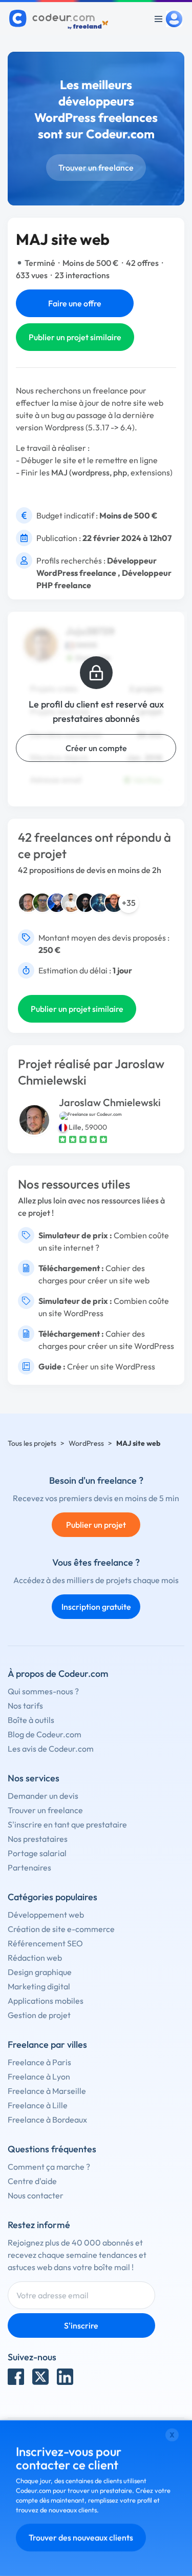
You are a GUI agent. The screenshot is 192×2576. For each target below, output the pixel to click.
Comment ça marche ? (49, 2167)
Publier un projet (96, 1525)
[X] (40, 2377)
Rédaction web (35, 1958)
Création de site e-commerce (61, 1929)
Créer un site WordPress (111, 1366)
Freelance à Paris (39, 2062)
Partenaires (29, 1867)
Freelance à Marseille (47, 2091)
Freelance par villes (47, 2044)
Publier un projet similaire (75, 337)
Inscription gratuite (96, 1607)
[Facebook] (16, 2377)
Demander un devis (43, 1796)
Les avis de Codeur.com (51, 1749)
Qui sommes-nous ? (43, 1691)
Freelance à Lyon (39, 2076)
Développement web (46, 1915)
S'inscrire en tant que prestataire (67, 1824)
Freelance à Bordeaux (47, 2120)
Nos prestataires (38, 1839)
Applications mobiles (46, 2001)
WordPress (86, 1443)
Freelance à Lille (38, 2105)
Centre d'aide (32, 2181)
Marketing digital (39, 1986)
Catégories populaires (52, 1897)
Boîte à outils (31, 1720)
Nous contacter (36, 2195)
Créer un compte (96, 748)
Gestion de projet (39, 2015)
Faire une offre (75, 303)
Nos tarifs (25, 1706)
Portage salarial (37, 1853)
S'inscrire (81, 2325)
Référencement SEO (45, 1943)
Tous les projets (32, 1443)
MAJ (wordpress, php (89, 472)
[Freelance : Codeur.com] (60, 19)
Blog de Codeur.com (45, 1734)
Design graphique (40, 1972)
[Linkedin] (65, 2377)
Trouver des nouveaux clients (81, 2538)
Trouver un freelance (96, 168)
